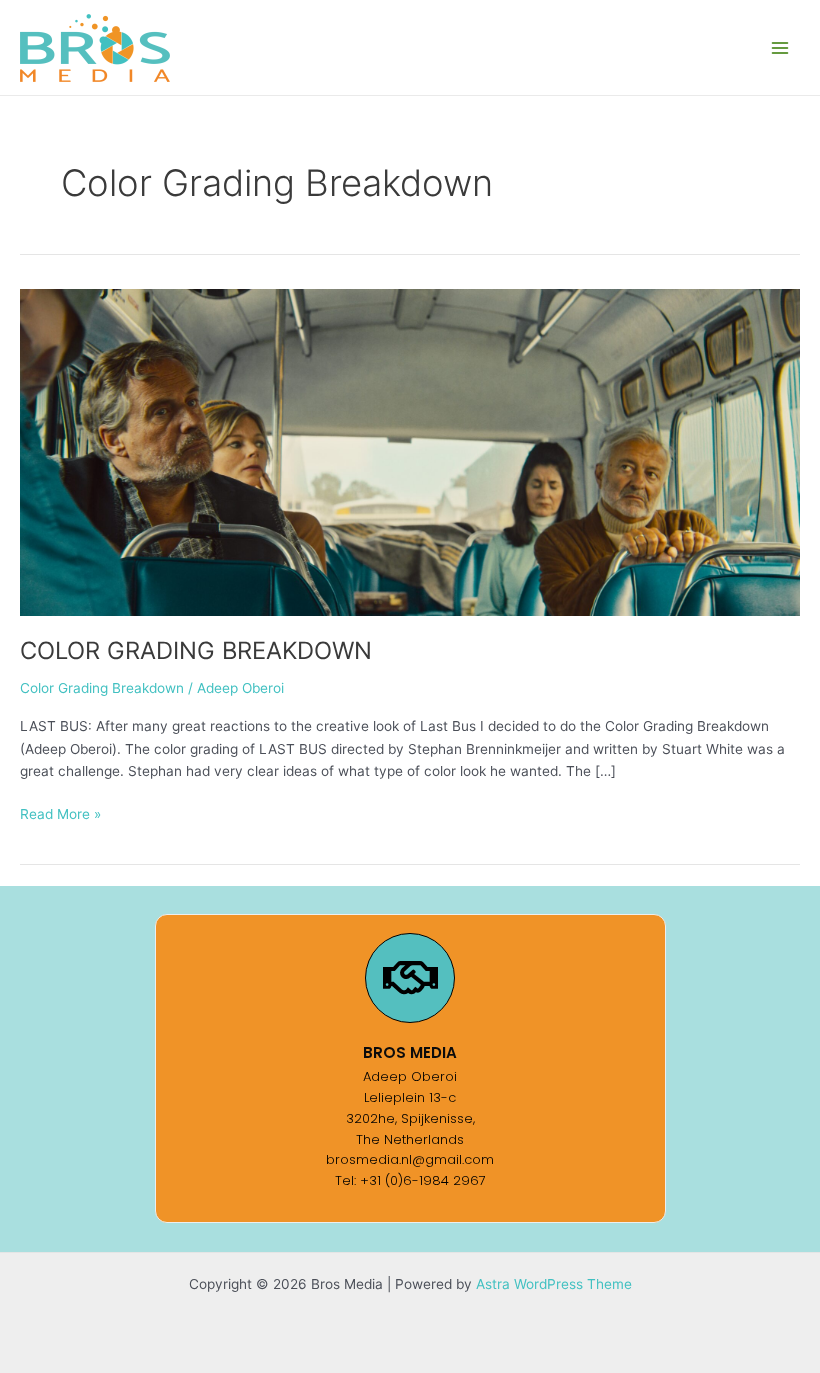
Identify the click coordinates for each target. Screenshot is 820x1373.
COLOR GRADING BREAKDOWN (196, 650)
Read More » (60, 812)
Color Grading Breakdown (102, 688)
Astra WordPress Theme (554, 1284)
